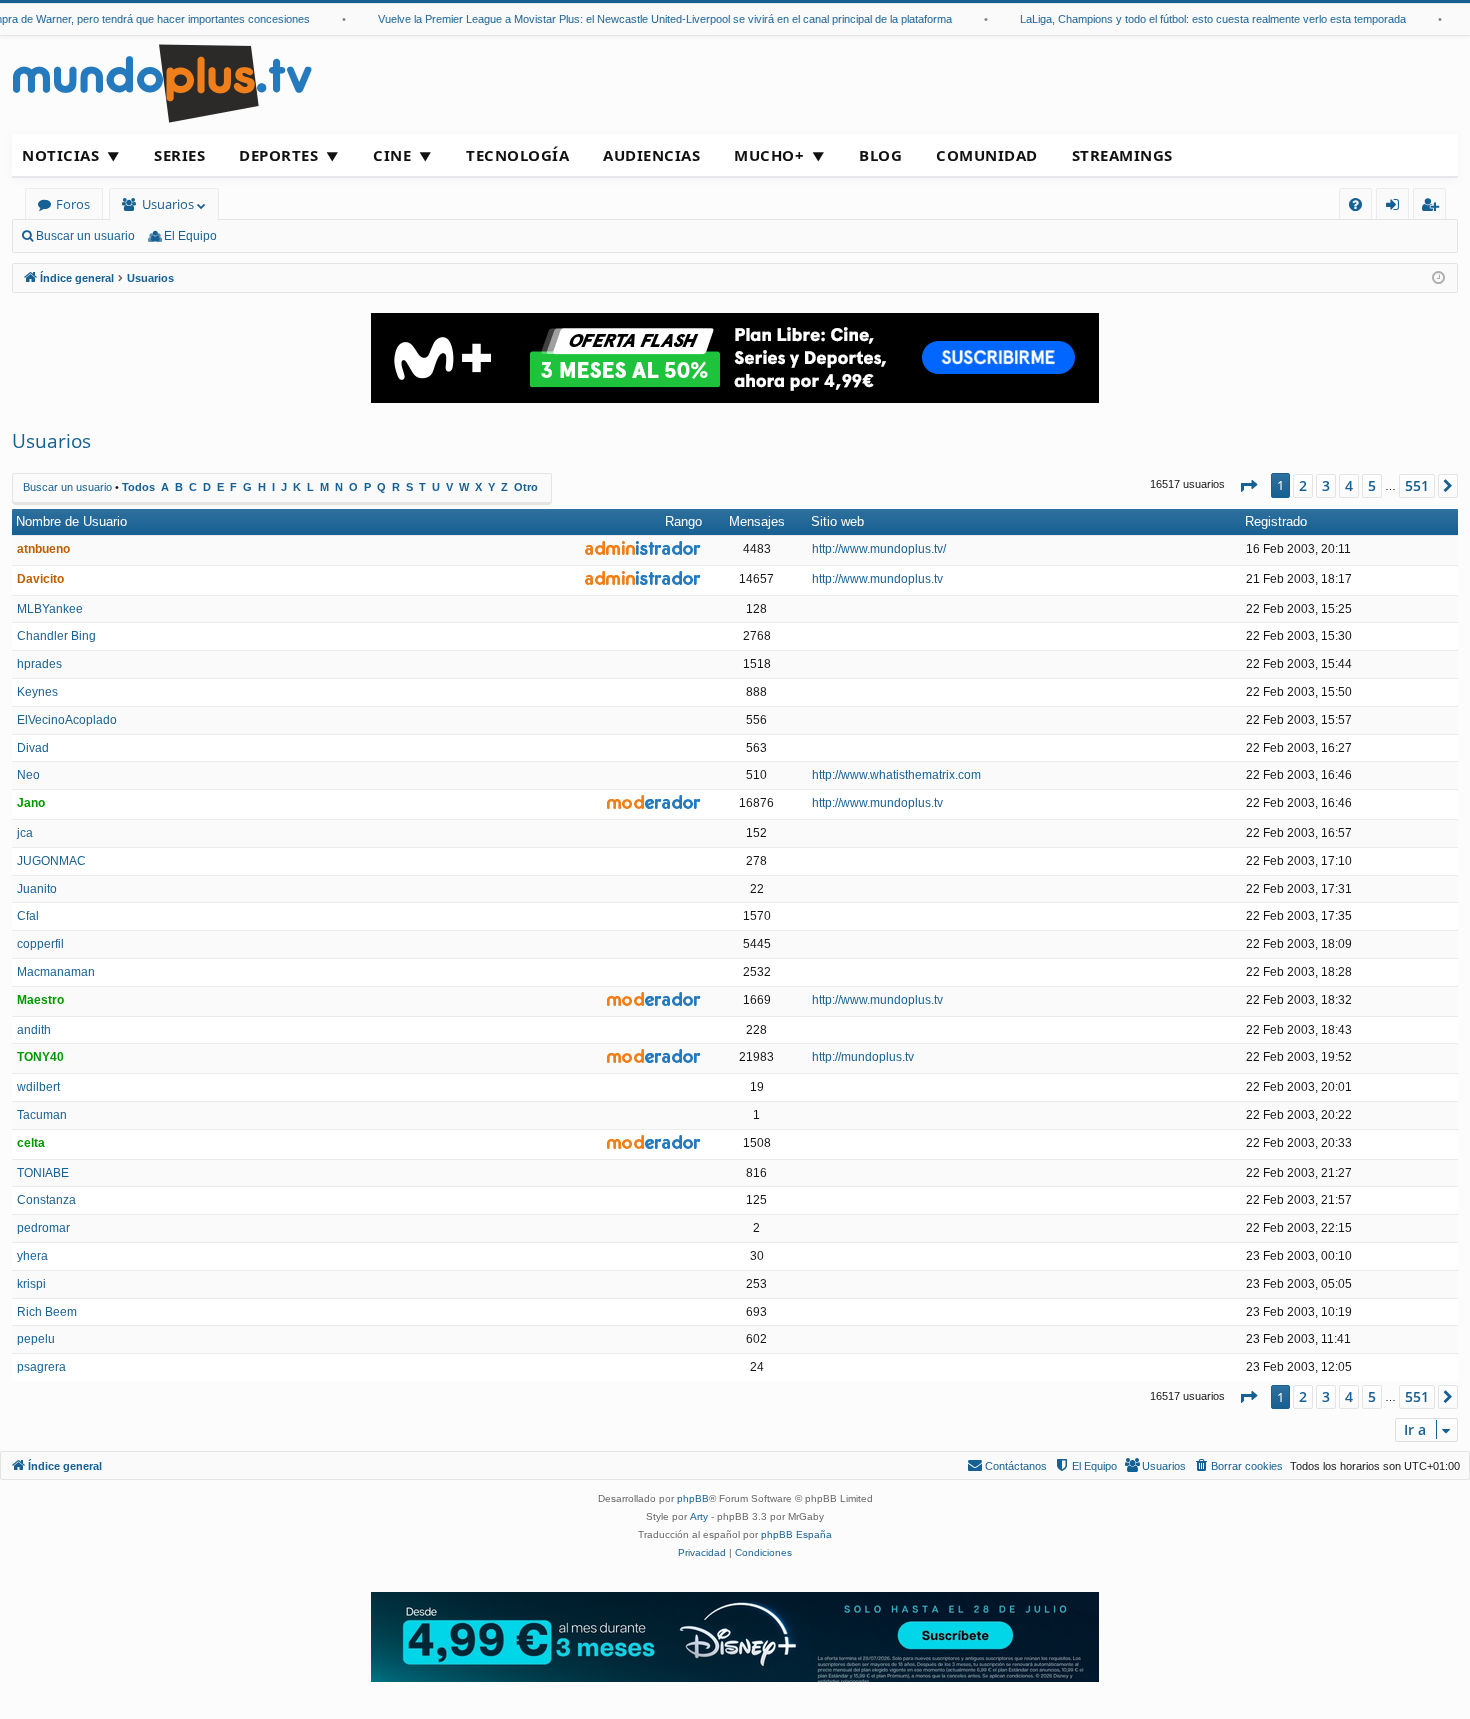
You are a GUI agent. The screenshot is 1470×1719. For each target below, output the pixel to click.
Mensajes (757, 521)
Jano (31, 803)
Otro (526, 487)
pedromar (43, 1228)
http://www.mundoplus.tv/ (879, 549)
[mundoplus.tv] (162, 82)
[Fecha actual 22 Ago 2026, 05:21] (1438, 278)
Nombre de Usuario (71, 521)
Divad (33, 748)
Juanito (37, 889)
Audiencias (651, 155)
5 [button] (1372, 485)
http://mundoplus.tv (863, 1057)
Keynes (37, 692)
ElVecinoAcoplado (67, 720)
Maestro (40, 1000)
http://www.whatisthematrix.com (896, 775)
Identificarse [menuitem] (1396, 207)
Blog (880, 155)
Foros (73, 204)
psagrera (41, 1367)
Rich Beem (47, 1312)
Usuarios (168, 204)
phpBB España (796, 1534)
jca (25, 833)
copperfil (40, 944)
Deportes (278, 155)
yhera (32, 1256)
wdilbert (38, 1087)
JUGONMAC (51, 861)
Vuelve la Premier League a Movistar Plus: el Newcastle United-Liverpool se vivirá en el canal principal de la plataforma (649, 19)
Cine (392, 155)
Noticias (60, 155)
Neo (28, 775)
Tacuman (42, 1115)
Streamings (1122, 155)
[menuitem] (1355, 204)
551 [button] (1417, 485)
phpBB (693, 1498)
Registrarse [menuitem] (1434, 207)
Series (179, 155)
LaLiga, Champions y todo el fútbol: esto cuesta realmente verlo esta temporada (1197, 19)
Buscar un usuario (85, 236)
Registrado (1276, 521)
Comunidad (987, 155)
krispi (31, 1284)
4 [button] (1349, 485)
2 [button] (1303, 485)
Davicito (40, 579)
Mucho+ (769, 155)
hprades (39, 664)
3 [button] (1326, 485)
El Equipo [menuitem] (190, 236)
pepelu (36, 1339)
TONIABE (43, 1173)
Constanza (46, 1200)
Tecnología (517, 155)
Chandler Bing (56, 636)
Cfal (28, 916)
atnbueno (43, 549)
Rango (683, 521)
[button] (1248, 486)
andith (34, 1030)
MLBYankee (50, 609)
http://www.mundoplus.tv (877, 579)
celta (31, 1143)
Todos (138, 487)
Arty (699, 1516)
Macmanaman (56, 972)
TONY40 (40, 1057)
